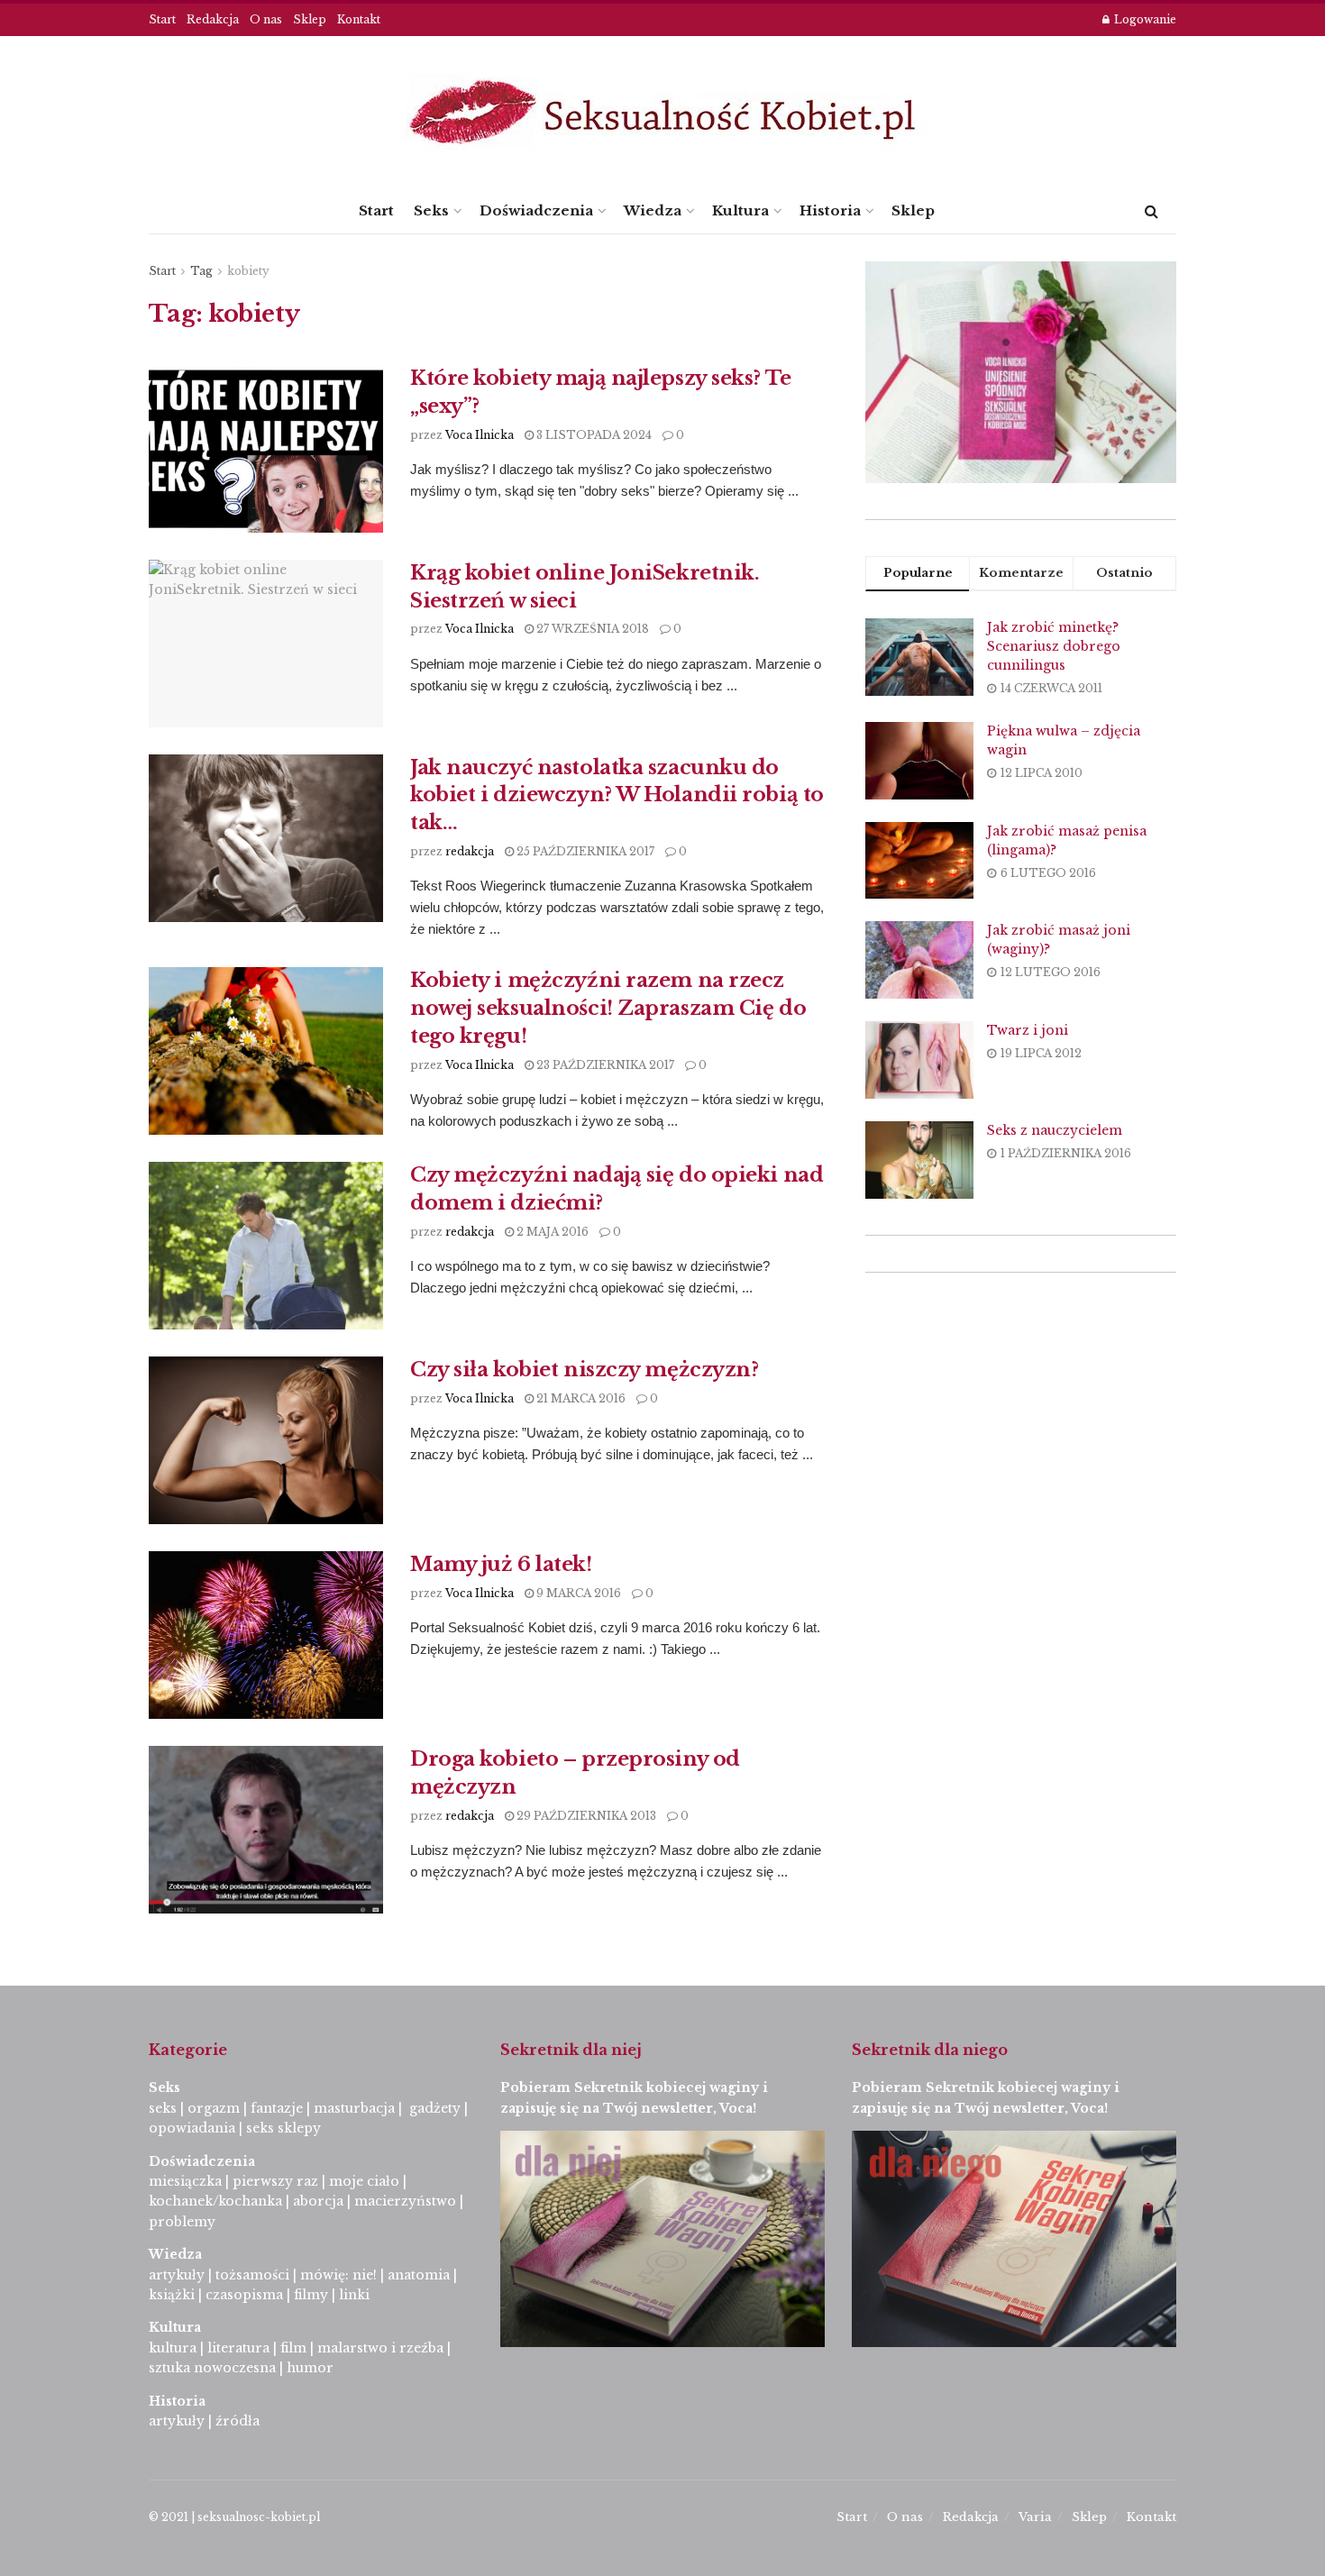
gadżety (435, 2108)
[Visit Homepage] (662, 112)
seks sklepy (283, 2128)
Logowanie (1144, 19)
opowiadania (192, 2128)
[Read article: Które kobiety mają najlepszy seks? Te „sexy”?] (266, 449)
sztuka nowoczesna (212, 2368)
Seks (431, 210)
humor (310, 2368)
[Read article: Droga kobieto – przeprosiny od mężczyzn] (266, 1830)
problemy (182, 2222)
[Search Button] (1151, 211)
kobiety (248, 271)
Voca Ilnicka (480, 435)
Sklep (310, 19)
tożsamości (252, 2275)
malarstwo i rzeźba (380, 2348)
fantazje (277, 2108)
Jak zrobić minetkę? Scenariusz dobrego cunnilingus (1054, 646)
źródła (236, 2421)
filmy (311, 2295)
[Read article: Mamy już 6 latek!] (266, 1635)
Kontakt (359, 19)
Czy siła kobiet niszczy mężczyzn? (584, 1370)
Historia (830, 210)
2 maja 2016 (551, 1232)
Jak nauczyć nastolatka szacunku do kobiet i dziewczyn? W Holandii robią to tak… (617, 795)
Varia (1035, 2517)
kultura (173, 2348)
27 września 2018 (591, 629)
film (293, 2348)
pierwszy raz (275, 2181)
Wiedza (653, 210)
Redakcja (213, 19)
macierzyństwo (405, 2201)
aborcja (318, 2201)
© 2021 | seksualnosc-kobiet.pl (234, 2517)
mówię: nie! (337, 2275)
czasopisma (244, 2295)
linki (354, 2295)
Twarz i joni (1028, 1030)
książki (172, 2295)
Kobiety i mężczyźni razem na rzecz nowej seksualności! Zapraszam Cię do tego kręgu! (608, 1008)
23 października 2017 (604, 1065)
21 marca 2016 (580, 1398)
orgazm (214, 2108)
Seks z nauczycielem (1055, 1130)
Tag (201, 271)
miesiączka (185, 2181)
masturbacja (354, 2108)
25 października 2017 (584, 851)
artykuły (177, 2275)
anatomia (419, 2275)
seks (163, 2108)
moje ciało (364, 2181)
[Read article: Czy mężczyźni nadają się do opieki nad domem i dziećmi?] (266, 1246)
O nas (266, 19)
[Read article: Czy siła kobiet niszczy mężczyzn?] (266, 1440)
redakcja (470, 851)
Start (162, 19)
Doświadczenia (536, 210)
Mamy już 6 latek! (501, 1564)
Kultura (740, 210)
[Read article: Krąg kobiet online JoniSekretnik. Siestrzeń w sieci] (266, 644)
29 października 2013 (585, 1816)
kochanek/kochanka (215, 2201)
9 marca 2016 (577, 1593)
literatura (238, 2348)
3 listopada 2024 (593, 435)
